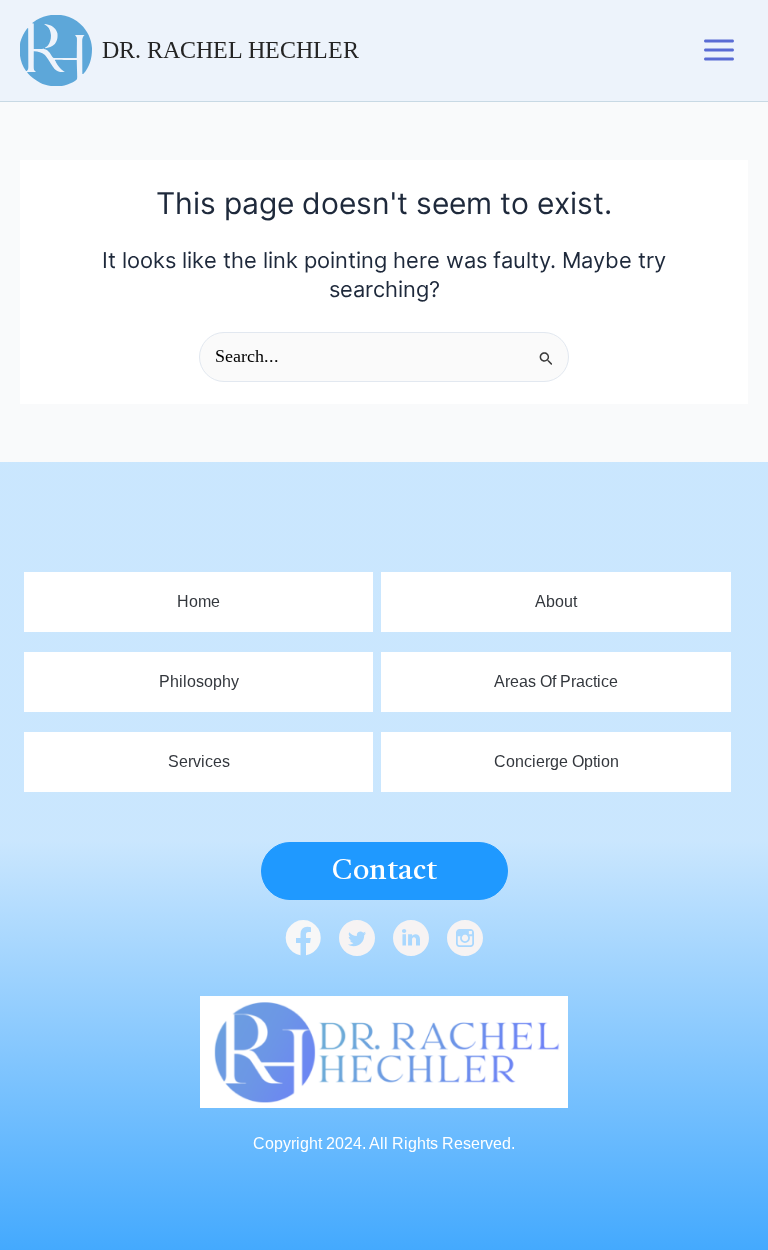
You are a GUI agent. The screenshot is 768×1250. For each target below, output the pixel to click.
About (556, 601)
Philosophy (199, 681)
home (198, 601)
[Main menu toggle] (719, 51)
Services (199, 761)
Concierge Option (556, 761)
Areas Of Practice (556, 681)
